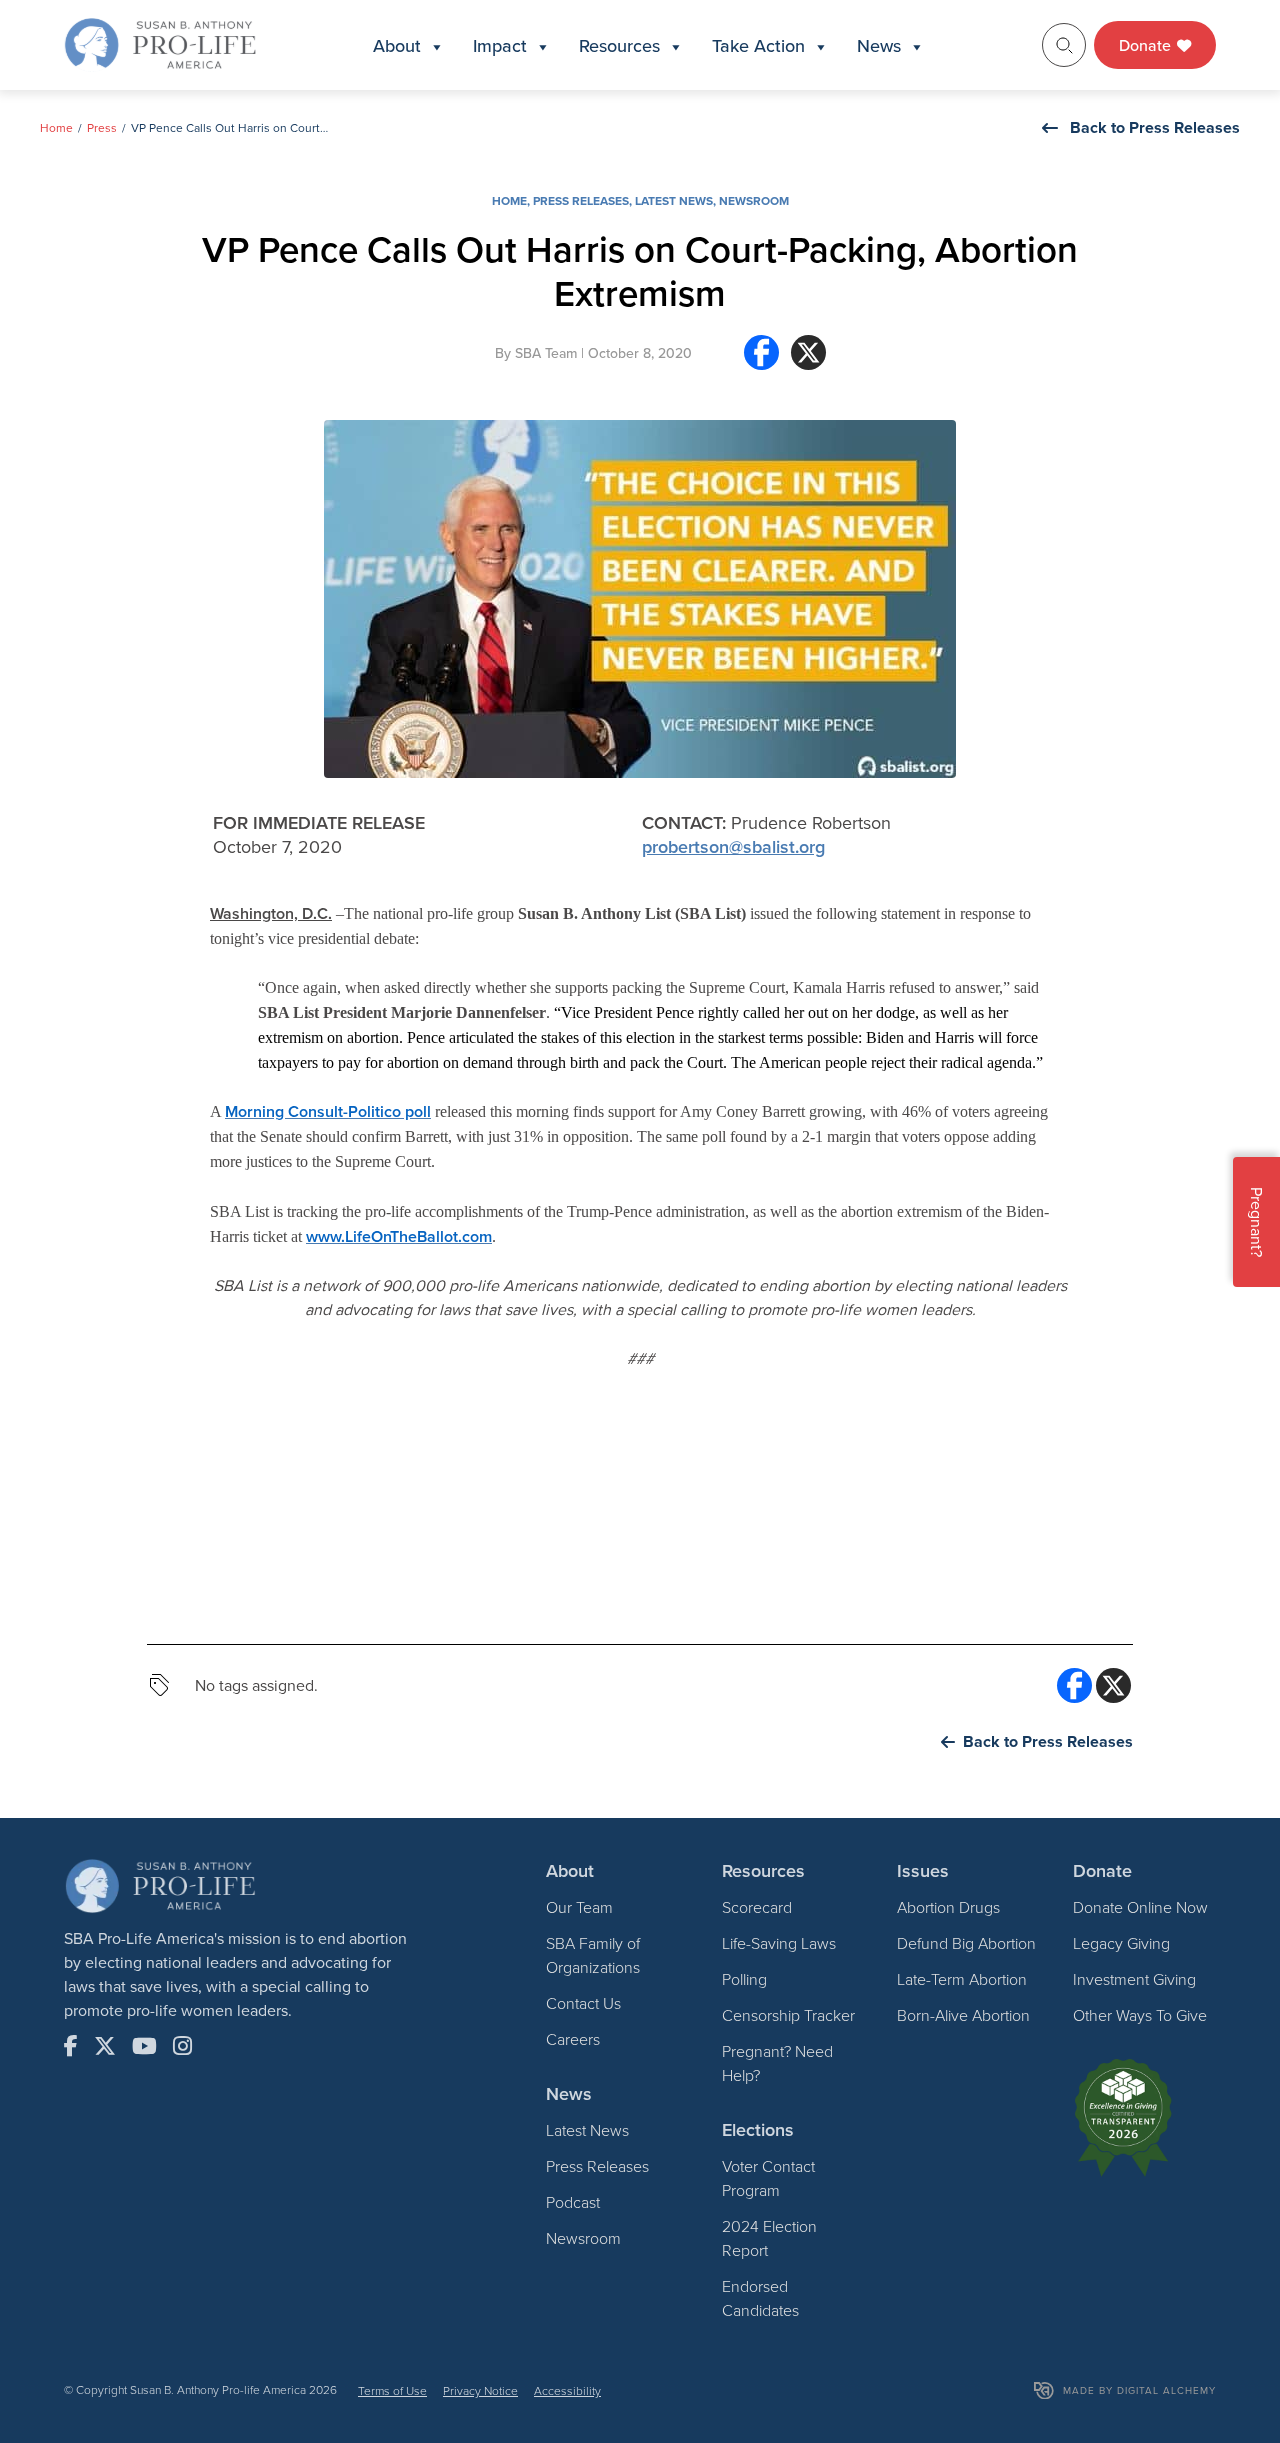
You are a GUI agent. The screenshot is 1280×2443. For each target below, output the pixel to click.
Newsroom (754, 200)
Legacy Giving (1121, 1943)
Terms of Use (392, 2390)
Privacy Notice (480, 2390)
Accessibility (567, 2390)
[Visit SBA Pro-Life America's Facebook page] (71, 2046)
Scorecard (757, 1907)
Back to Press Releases (1155, 127)
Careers (573, 2039)
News (879, 45)
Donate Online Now (1140, 1907)
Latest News (674, 200)
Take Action (758, 45)
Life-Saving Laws (779, 1943)
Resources (619, 45)
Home (56, 127)
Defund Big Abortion (966, 1943)
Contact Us (583, 2003)
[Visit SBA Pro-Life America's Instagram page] (182, 2046)
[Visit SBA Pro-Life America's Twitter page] (105, 2046)
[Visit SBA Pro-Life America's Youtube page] (144, 2046)
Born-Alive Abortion (963, 2015)
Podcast (573, 2202)
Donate (1147, 45)
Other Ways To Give (1140, 2015)
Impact (500, 45)
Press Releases (581, 200)
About (397, 45)
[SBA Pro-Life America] (160, 43)
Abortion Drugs (948, 1907)
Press (102, 127)
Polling (744, 1979)
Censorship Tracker (788, 2015)
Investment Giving (1134, 1979)
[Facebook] (761, 360)
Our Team (579, 1907)
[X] (808, 360)
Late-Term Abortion (962, 1979)
